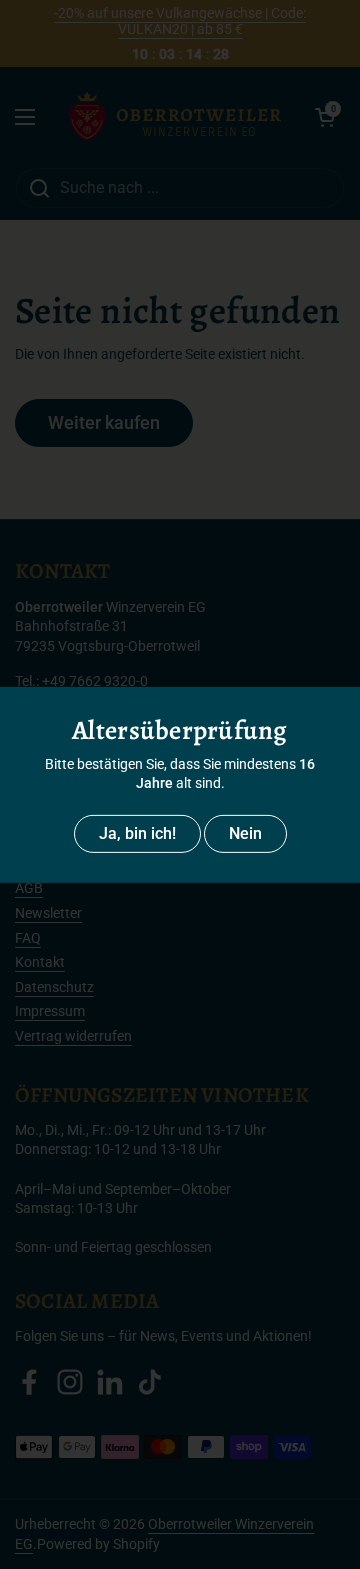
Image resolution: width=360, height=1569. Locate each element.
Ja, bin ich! (137, 833)
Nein (245, 833)
